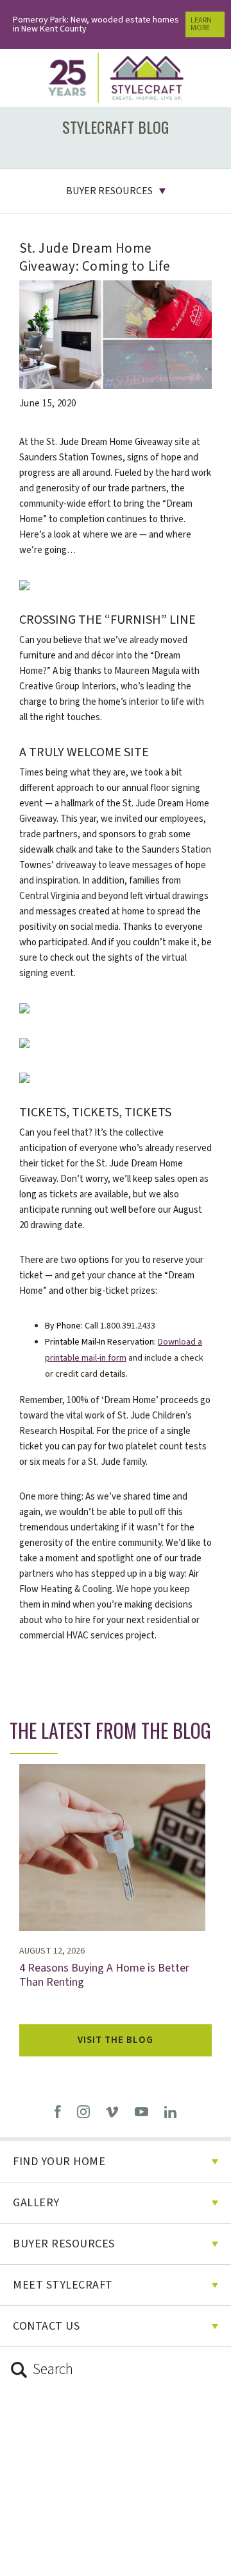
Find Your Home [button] (59, 2162)
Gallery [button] (36, 2203)
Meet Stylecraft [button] (63, 2285)
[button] (116, 2370)
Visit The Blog (116, 2040)
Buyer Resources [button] (109, 191)
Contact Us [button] (46, 2326)
